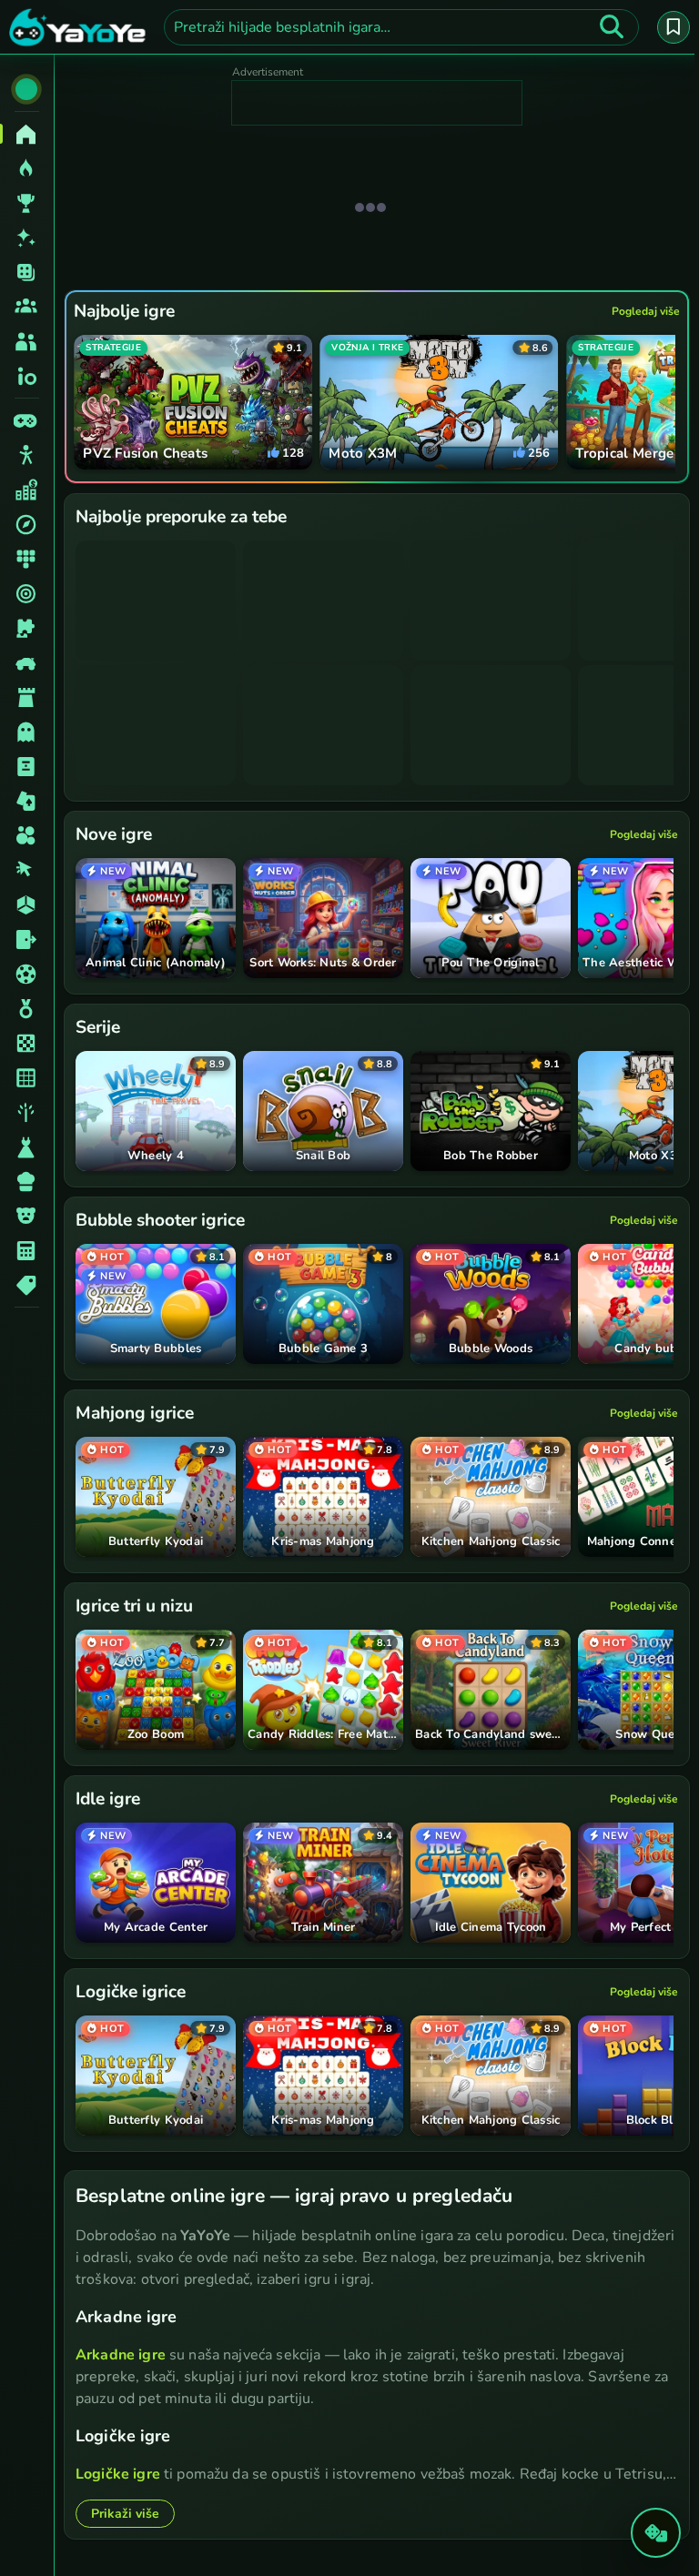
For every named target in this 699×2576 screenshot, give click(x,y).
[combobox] (399, 27)
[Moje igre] (669, 27)
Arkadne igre (121, 2354)
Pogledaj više (641, 311)
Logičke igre (118, 2473)
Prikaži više (125, 2513)
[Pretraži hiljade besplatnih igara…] (607, 27)
